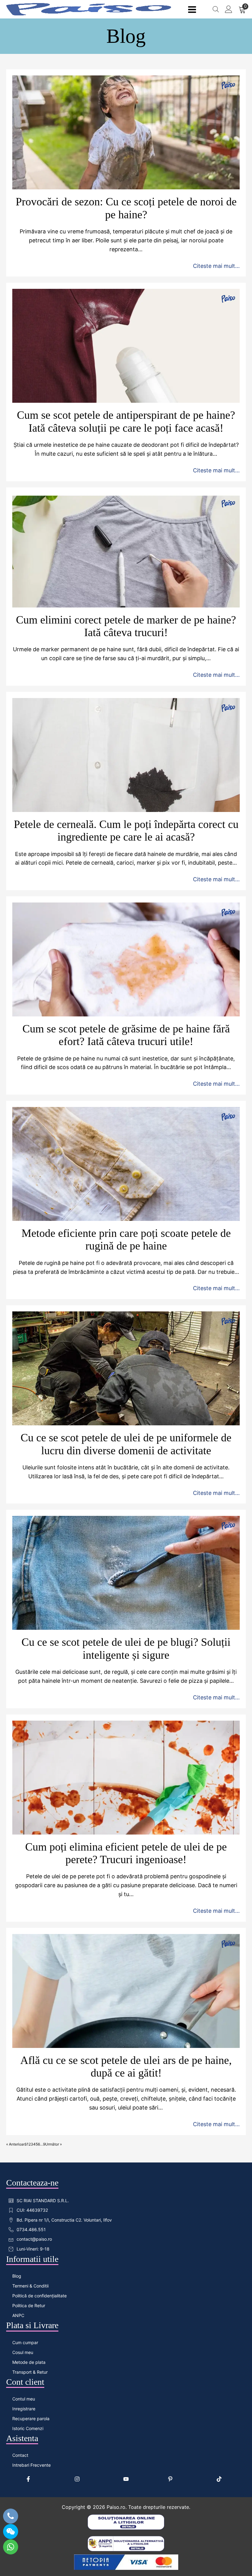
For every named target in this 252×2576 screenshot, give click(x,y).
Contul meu (24, 2399)
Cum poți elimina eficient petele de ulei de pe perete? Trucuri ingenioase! (126, 1853)
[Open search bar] (216, 9)
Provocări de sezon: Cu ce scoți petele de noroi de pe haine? (126, 208)
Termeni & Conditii (30, 2286)
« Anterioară (16, 2144)
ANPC (18, 2315)
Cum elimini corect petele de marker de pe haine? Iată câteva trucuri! (126, 626)
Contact (20, 2455)
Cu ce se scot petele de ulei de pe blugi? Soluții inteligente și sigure (126, 1648)
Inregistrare (24, 2409)
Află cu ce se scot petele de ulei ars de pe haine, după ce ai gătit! (126, 2067)
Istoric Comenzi (28, 2428)
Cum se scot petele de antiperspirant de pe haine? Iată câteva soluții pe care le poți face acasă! (126, 421)
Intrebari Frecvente (31, 2465)
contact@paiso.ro (34, 2239)
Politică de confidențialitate (39, 2296)
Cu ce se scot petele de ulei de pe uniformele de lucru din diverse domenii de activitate (126, 1444)
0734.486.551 (31, 2229)
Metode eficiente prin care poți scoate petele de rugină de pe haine (126, 1240)
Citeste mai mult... (216, 266)
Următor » (53, 2144)
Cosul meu (23, 2352)
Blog (17, 2276)
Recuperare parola (31, 2419)
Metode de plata (29, 2362)
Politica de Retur (29, 2305)
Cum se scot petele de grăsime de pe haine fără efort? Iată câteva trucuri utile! (126, 1035)
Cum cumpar (25, 2342)
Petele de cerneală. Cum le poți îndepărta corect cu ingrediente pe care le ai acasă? (126, 831)
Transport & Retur (30, 2372)
